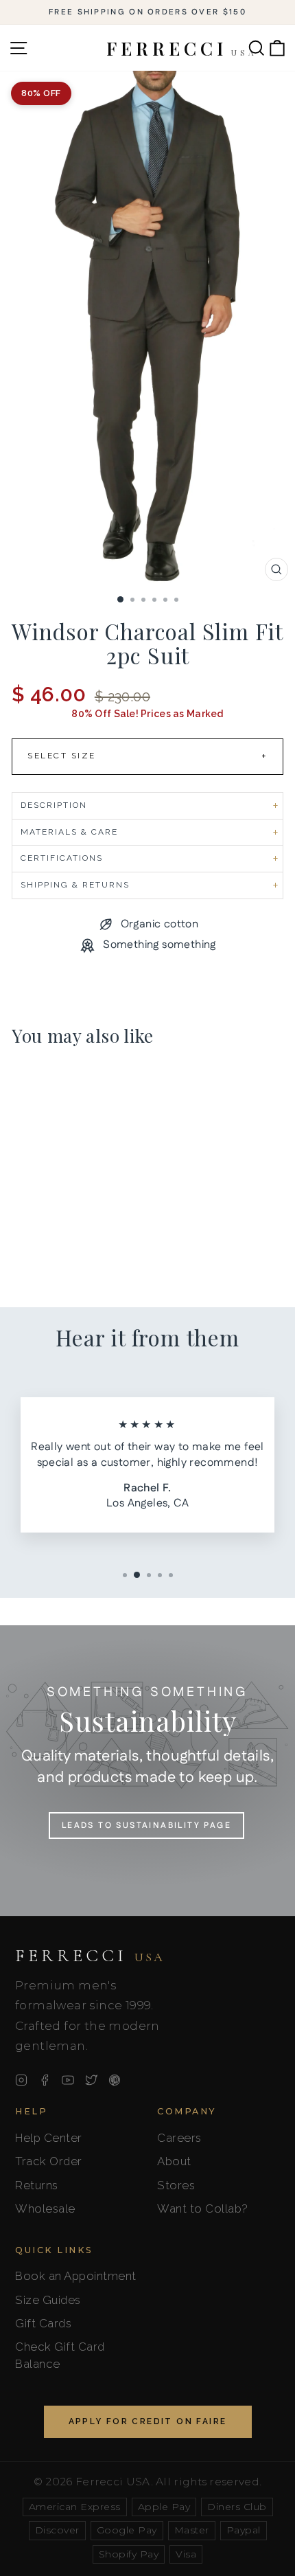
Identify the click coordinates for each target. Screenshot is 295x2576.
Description (54, 805)
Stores (176, 2185)
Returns (37, 2185)
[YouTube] (68, 2080)
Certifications (62, 858)
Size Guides (48, 2300)
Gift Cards (43, 2323)
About (174, 2161)
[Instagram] (21, 2080)
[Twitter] (91, 2080)
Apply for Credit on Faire (148, 2421)
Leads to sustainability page (146, 1826)
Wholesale (45, 2208)
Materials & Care (69, 832)
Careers (179, 2138)
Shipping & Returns (75, 885)
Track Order (49, 2161)
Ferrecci (90, 1956)
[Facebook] (45, 2080)
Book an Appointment (76, 2276)
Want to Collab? (203, 2208)
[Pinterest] (115, 2080)
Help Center (49, 2138)
